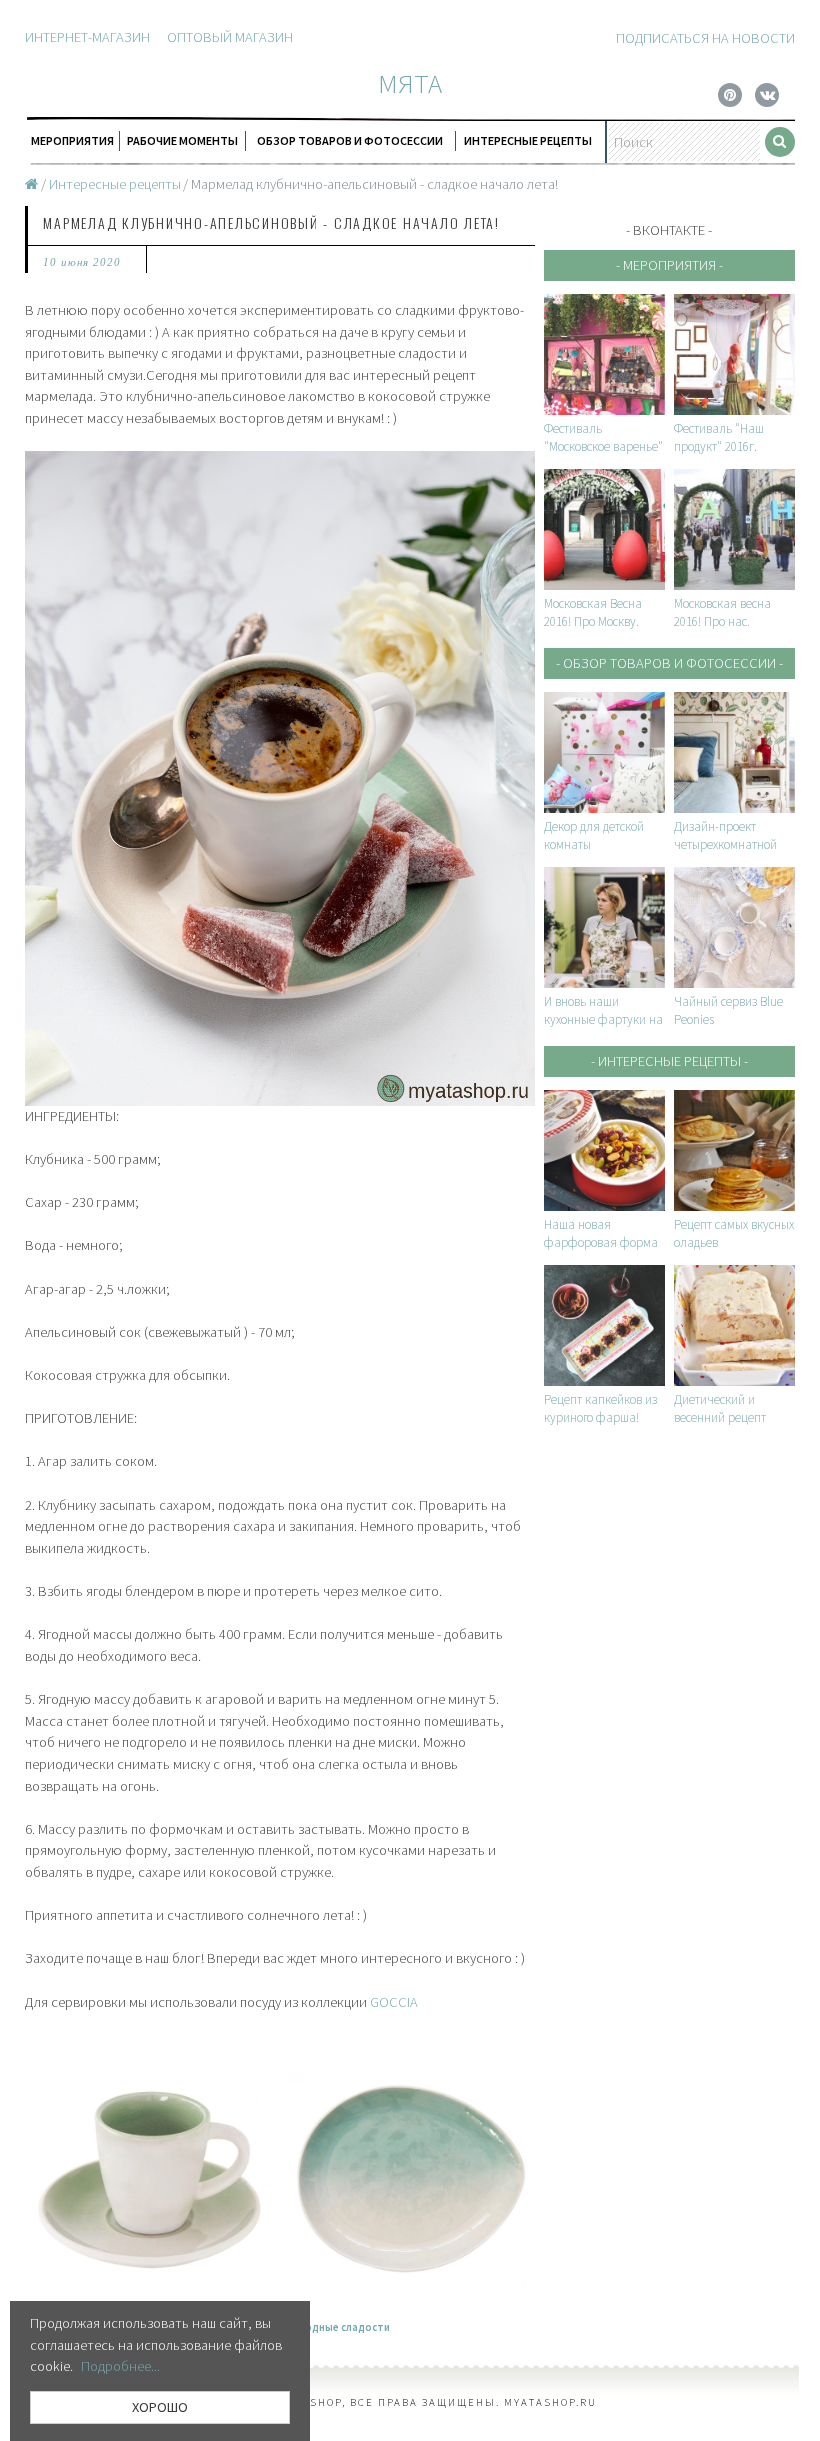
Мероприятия (72, 140)
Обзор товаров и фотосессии (350, 140)
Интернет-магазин (87, 37)
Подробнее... (120, 2366)
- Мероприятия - (669, 265)
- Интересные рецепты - (669, 1061)
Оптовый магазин (230, 37)
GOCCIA (394, 2002)
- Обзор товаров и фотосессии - (669, 663)
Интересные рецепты (528, 140)
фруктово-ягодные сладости (313, 2327)
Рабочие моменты (182, 140)
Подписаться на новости (705, 38)
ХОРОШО (160, 2407)
